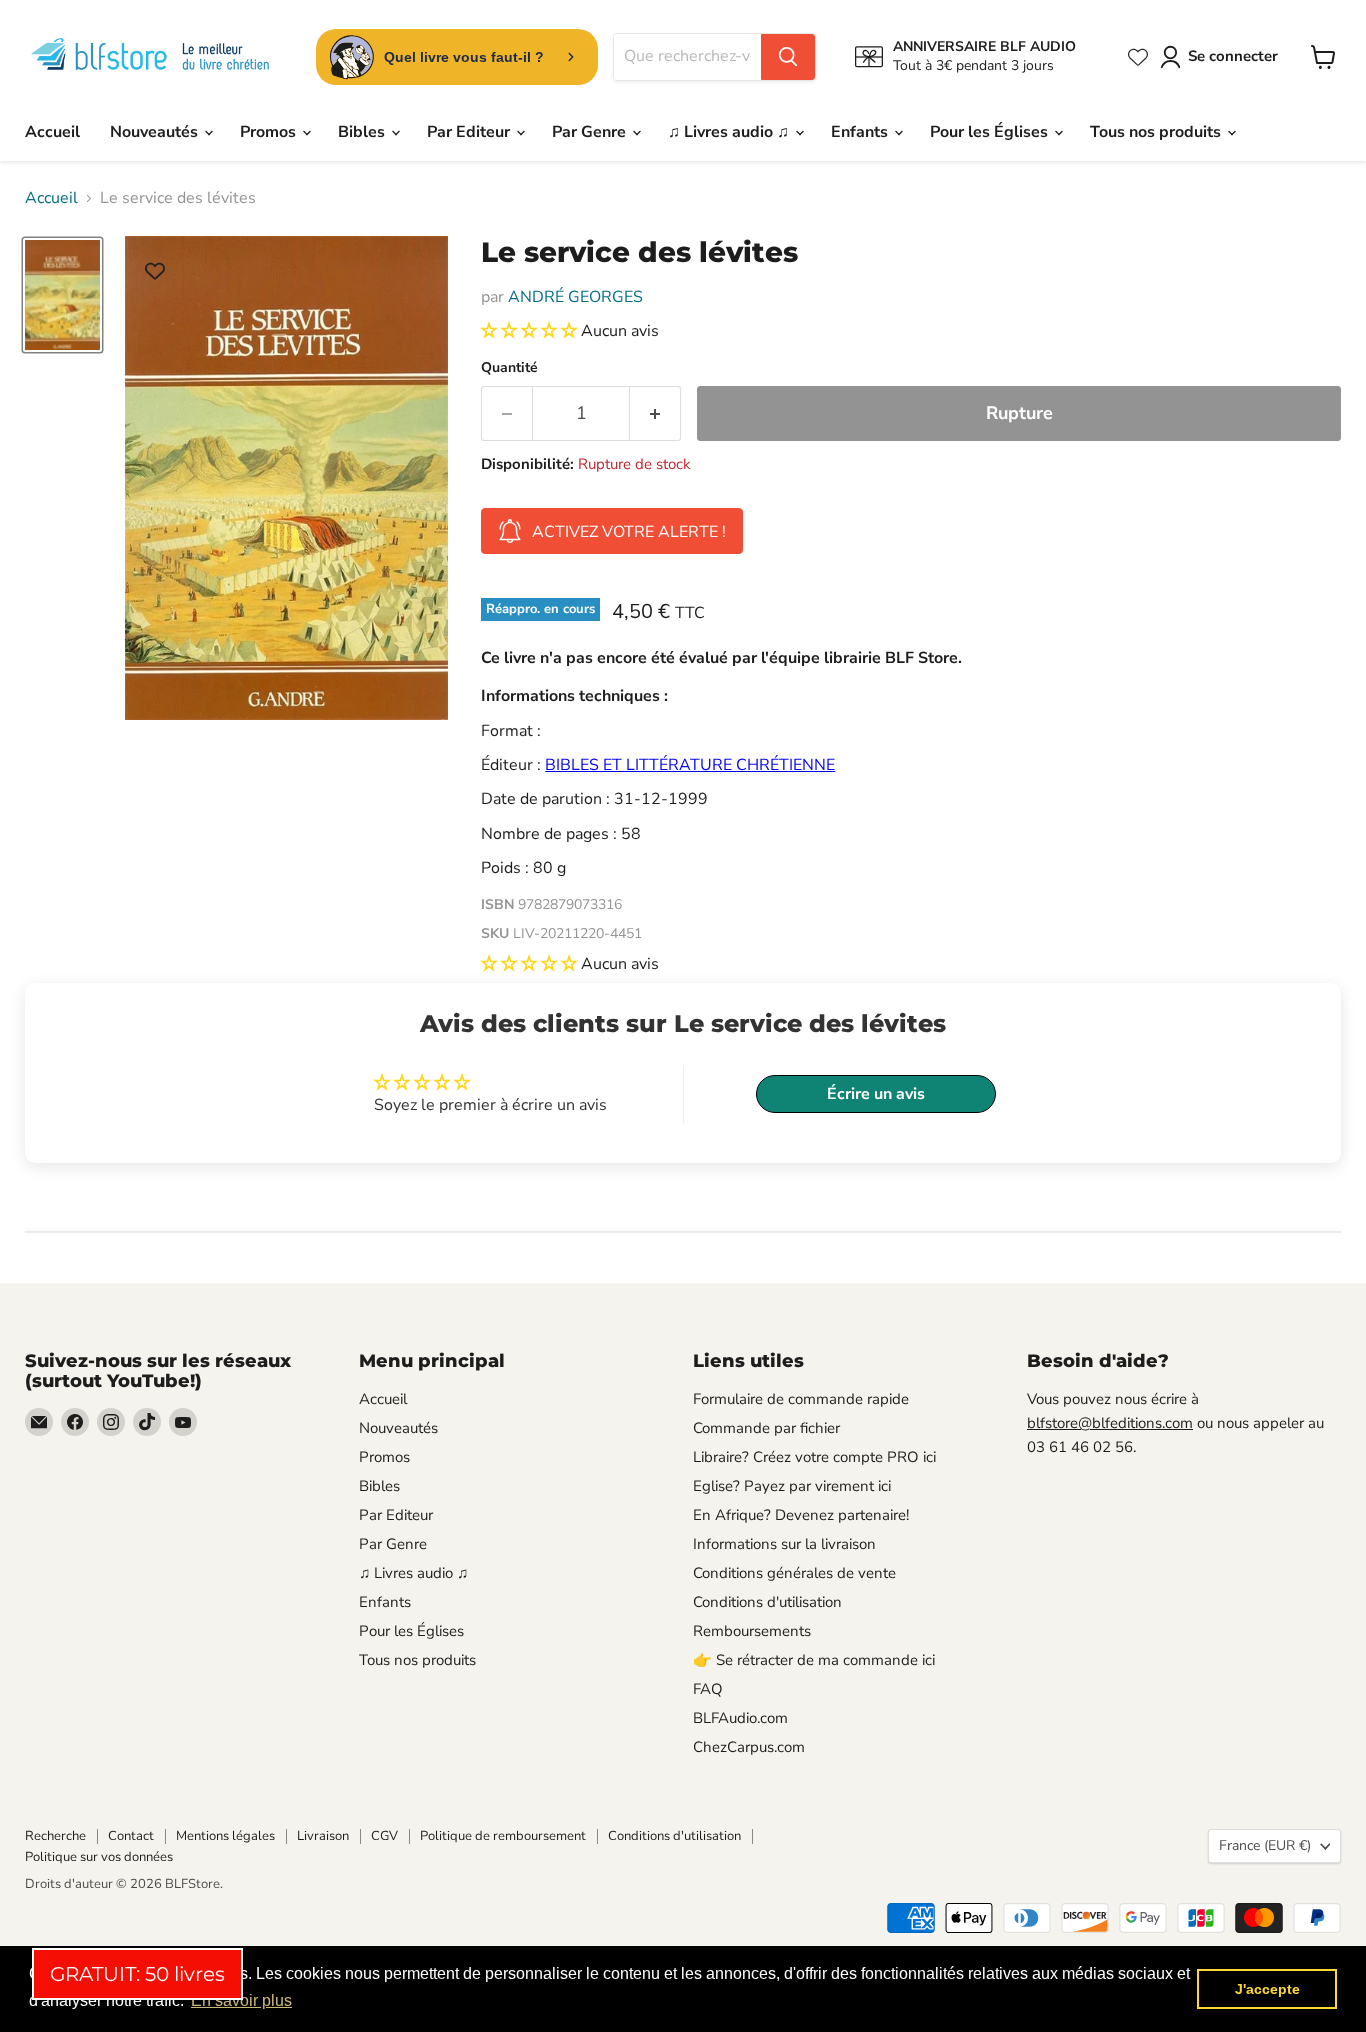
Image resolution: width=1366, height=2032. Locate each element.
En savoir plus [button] (241, 2000)
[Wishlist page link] (1138, 57)
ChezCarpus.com (749, 1747)
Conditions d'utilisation (767, 1602)
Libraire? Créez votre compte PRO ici (814, 1457)
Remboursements (752, 1631)
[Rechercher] (788, 57)
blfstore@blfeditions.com (1110, 1423)
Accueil (52, 132)
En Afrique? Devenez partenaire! (801, 1515)
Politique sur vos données (99, 1857)
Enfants (861, 132)
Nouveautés (156, 132)
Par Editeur (470, 132)
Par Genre (591, 132)
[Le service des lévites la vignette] (62, 295)
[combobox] (687, 57)
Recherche (55, 1836)
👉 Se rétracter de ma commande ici (814, 1660)
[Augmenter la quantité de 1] (655, 413)
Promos (270, 132)
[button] (531, 331)
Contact (131, 1836)
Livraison (323, 1836)
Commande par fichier (766, 1428)
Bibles (363, 132)
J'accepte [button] (1267, 1989)
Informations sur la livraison (784, 1544)
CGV (384, 1836)
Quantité (509, 368)
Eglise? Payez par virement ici (792, 1486)
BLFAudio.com (740, 1718)
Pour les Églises (991, 132)
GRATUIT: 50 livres (137, 1974)
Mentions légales (225, 1836)
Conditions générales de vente (794, 1573)
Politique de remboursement (503, 1836)
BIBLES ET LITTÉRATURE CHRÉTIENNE (690, 765)
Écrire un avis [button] (876, 1094)
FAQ (708, 1689)
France (1265, 1845)
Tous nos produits (1157, 132)
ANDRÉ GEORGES (575, 297)
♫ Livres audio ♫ (730, 132)
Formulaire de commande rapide (801, 1399)
